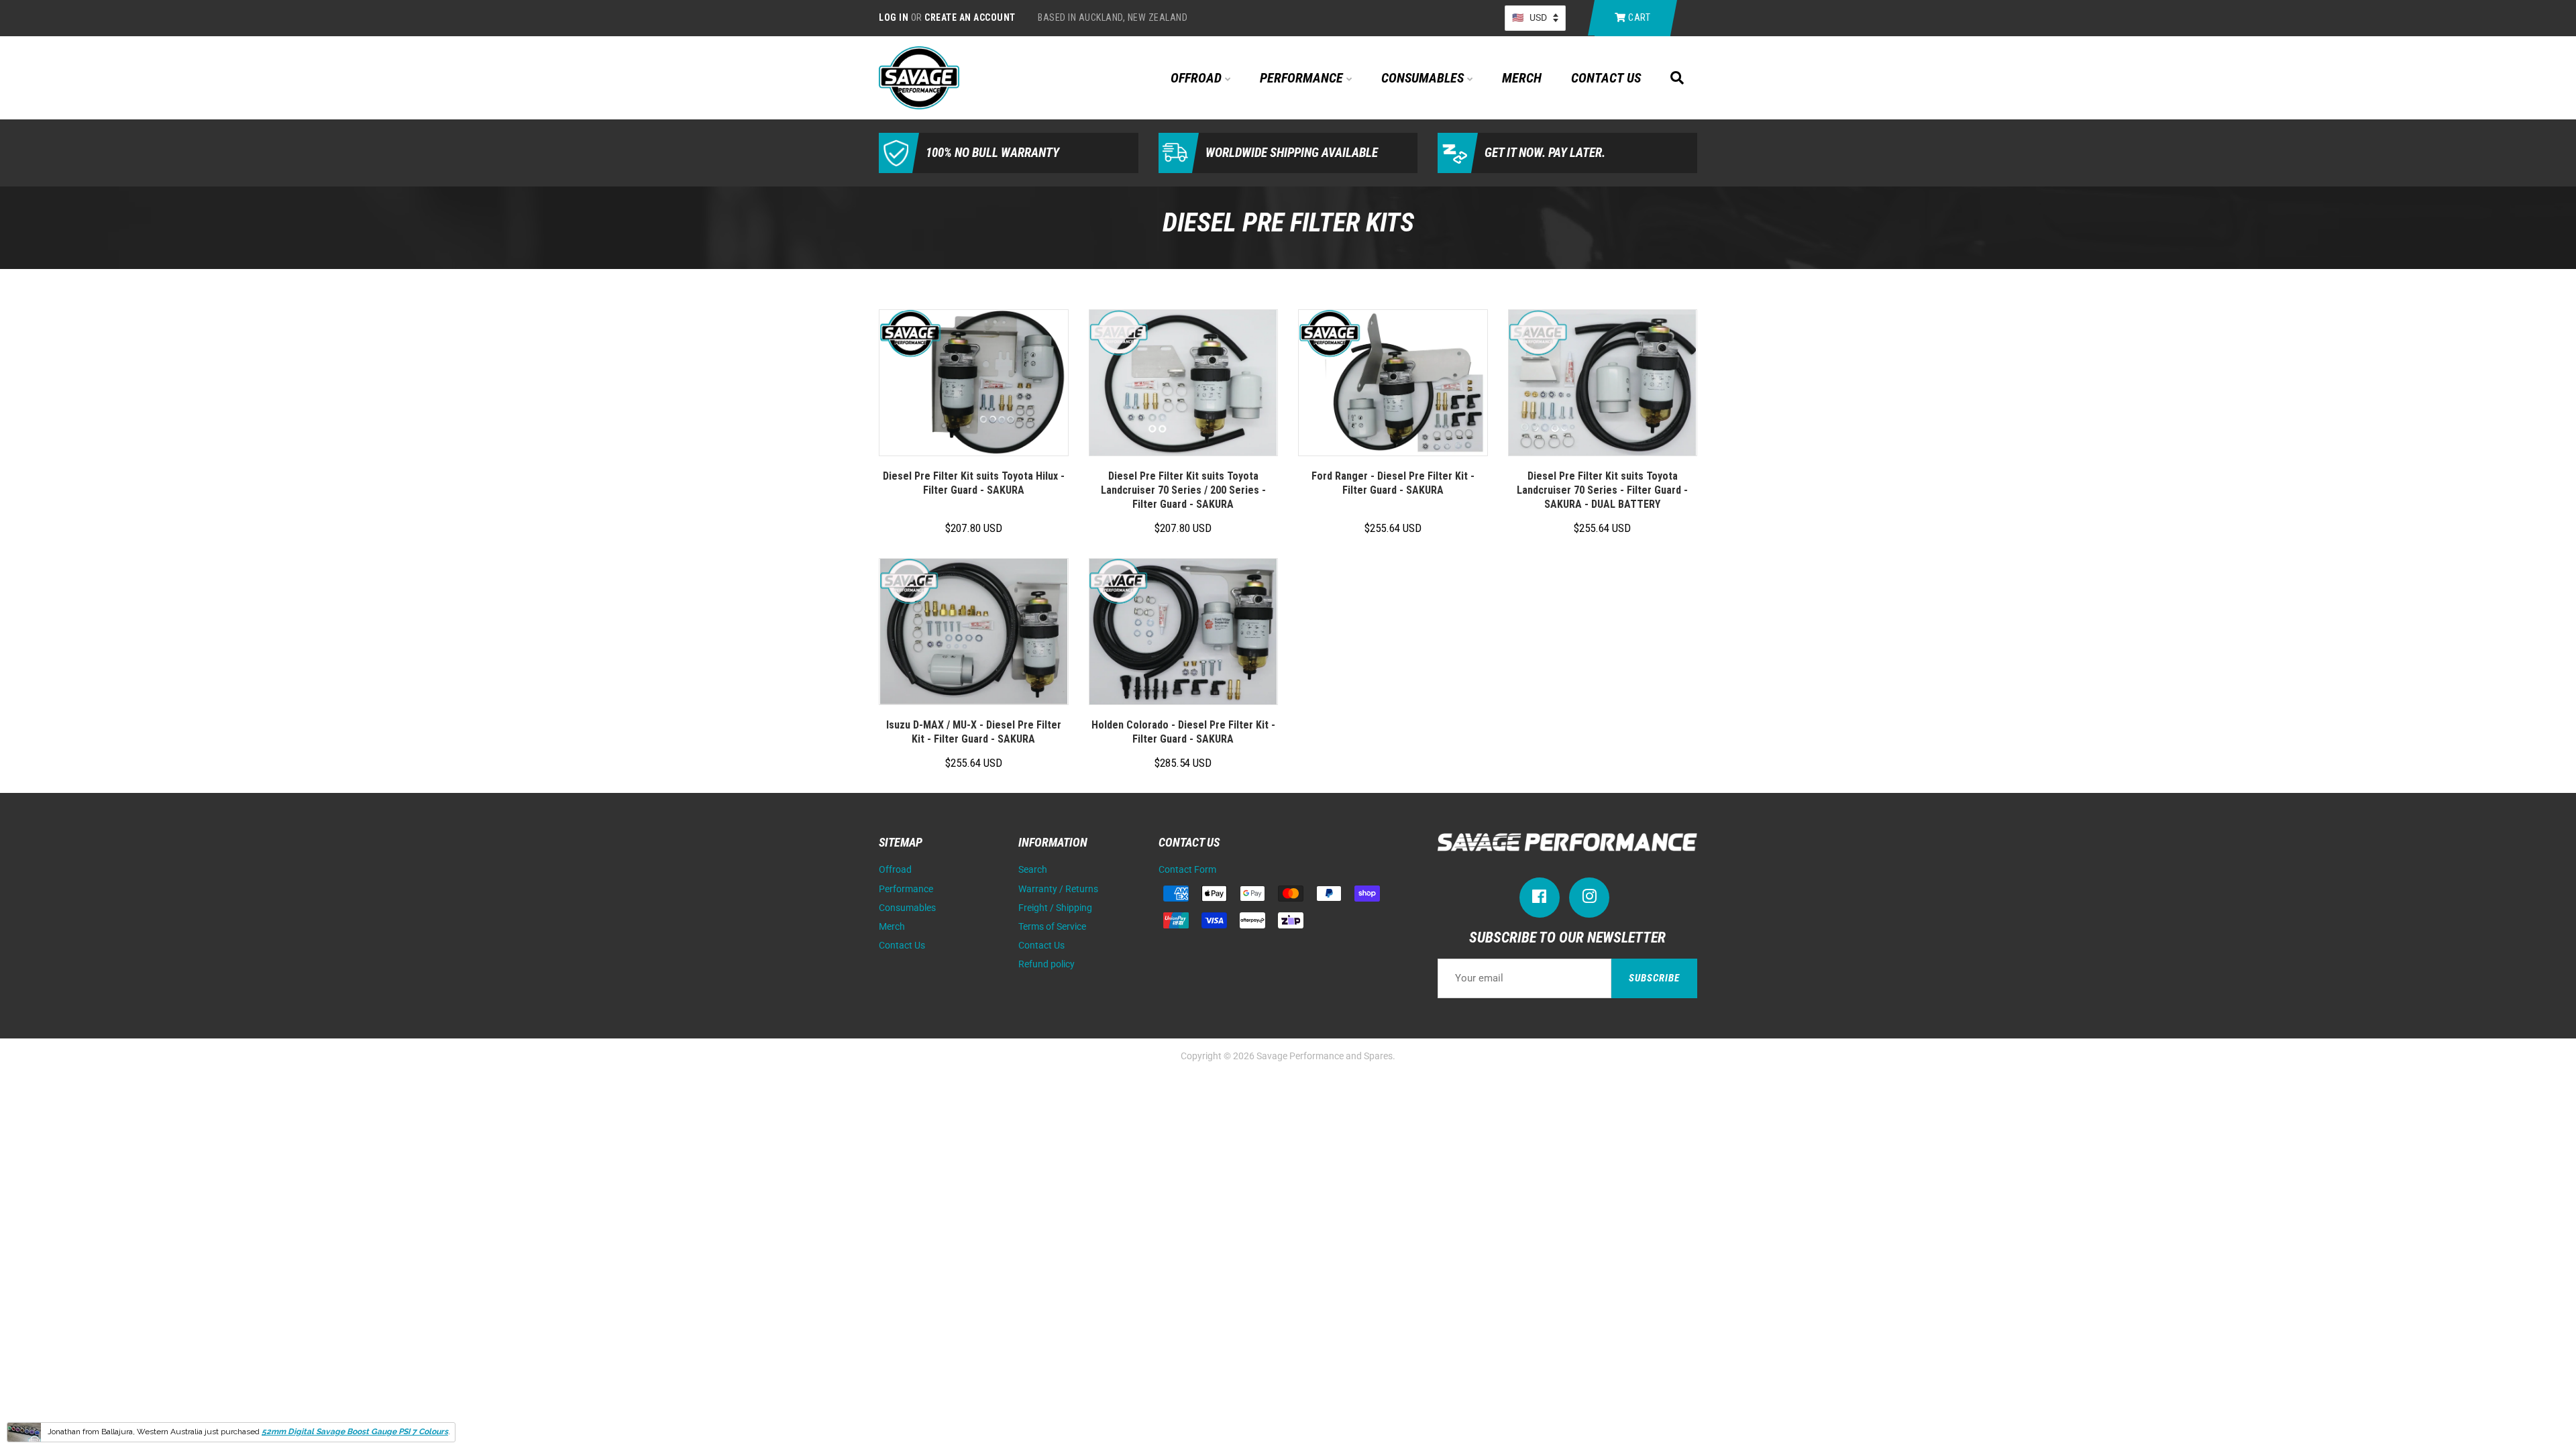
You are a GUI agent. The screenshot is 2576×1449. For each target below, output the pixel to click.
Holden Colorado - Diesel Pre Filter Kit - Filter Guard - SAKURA (1183, 732)
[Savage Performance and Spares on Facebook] (1540, 899)
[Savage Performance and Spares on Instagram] (1589, 899)
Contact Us (1606, 78)
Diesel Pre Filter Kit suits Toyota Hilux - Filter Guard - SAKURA (974, 483)
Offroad (1198, 78)
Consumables (1424, 78)
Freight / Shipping (1055, 908)
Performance (1303, 78)
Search (1033, 870)
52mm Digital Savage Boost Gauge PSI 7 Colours (355, 1432)
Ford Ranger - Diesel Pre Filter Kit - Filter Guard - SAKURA (1393, 483)
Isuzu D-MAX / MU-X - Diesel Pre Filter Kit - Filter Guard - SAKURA (974, 732)
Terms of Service (1052, 927)
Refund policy (1046, 964)
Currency (1535, 18)
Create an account (970, 17)
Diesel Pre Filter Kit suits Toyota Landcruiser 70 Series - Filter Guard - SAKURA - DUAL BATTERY (1602, 490)
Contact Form (1187, 870)
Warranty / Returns (1058, 889)
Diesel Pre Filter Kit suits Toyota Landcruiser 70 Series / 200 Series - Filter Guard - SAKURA (1183, 490)
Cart (1639, 17)
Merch (1522, 78)
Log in (894, 17)
